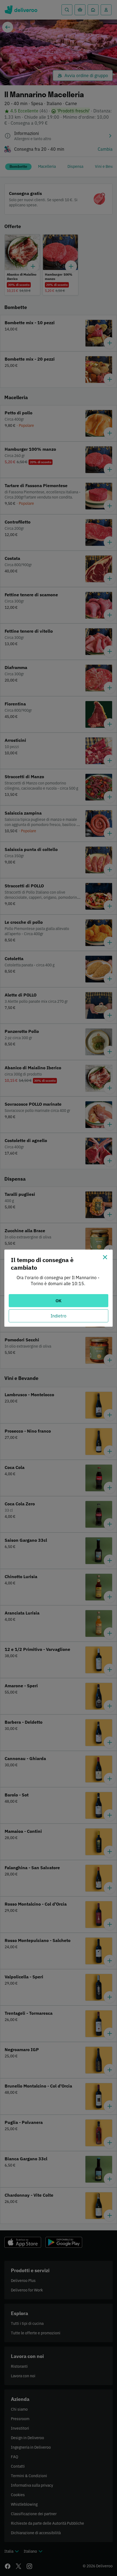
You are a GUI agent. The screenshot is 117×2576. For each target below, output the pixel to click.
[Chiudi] (105, 1257)
